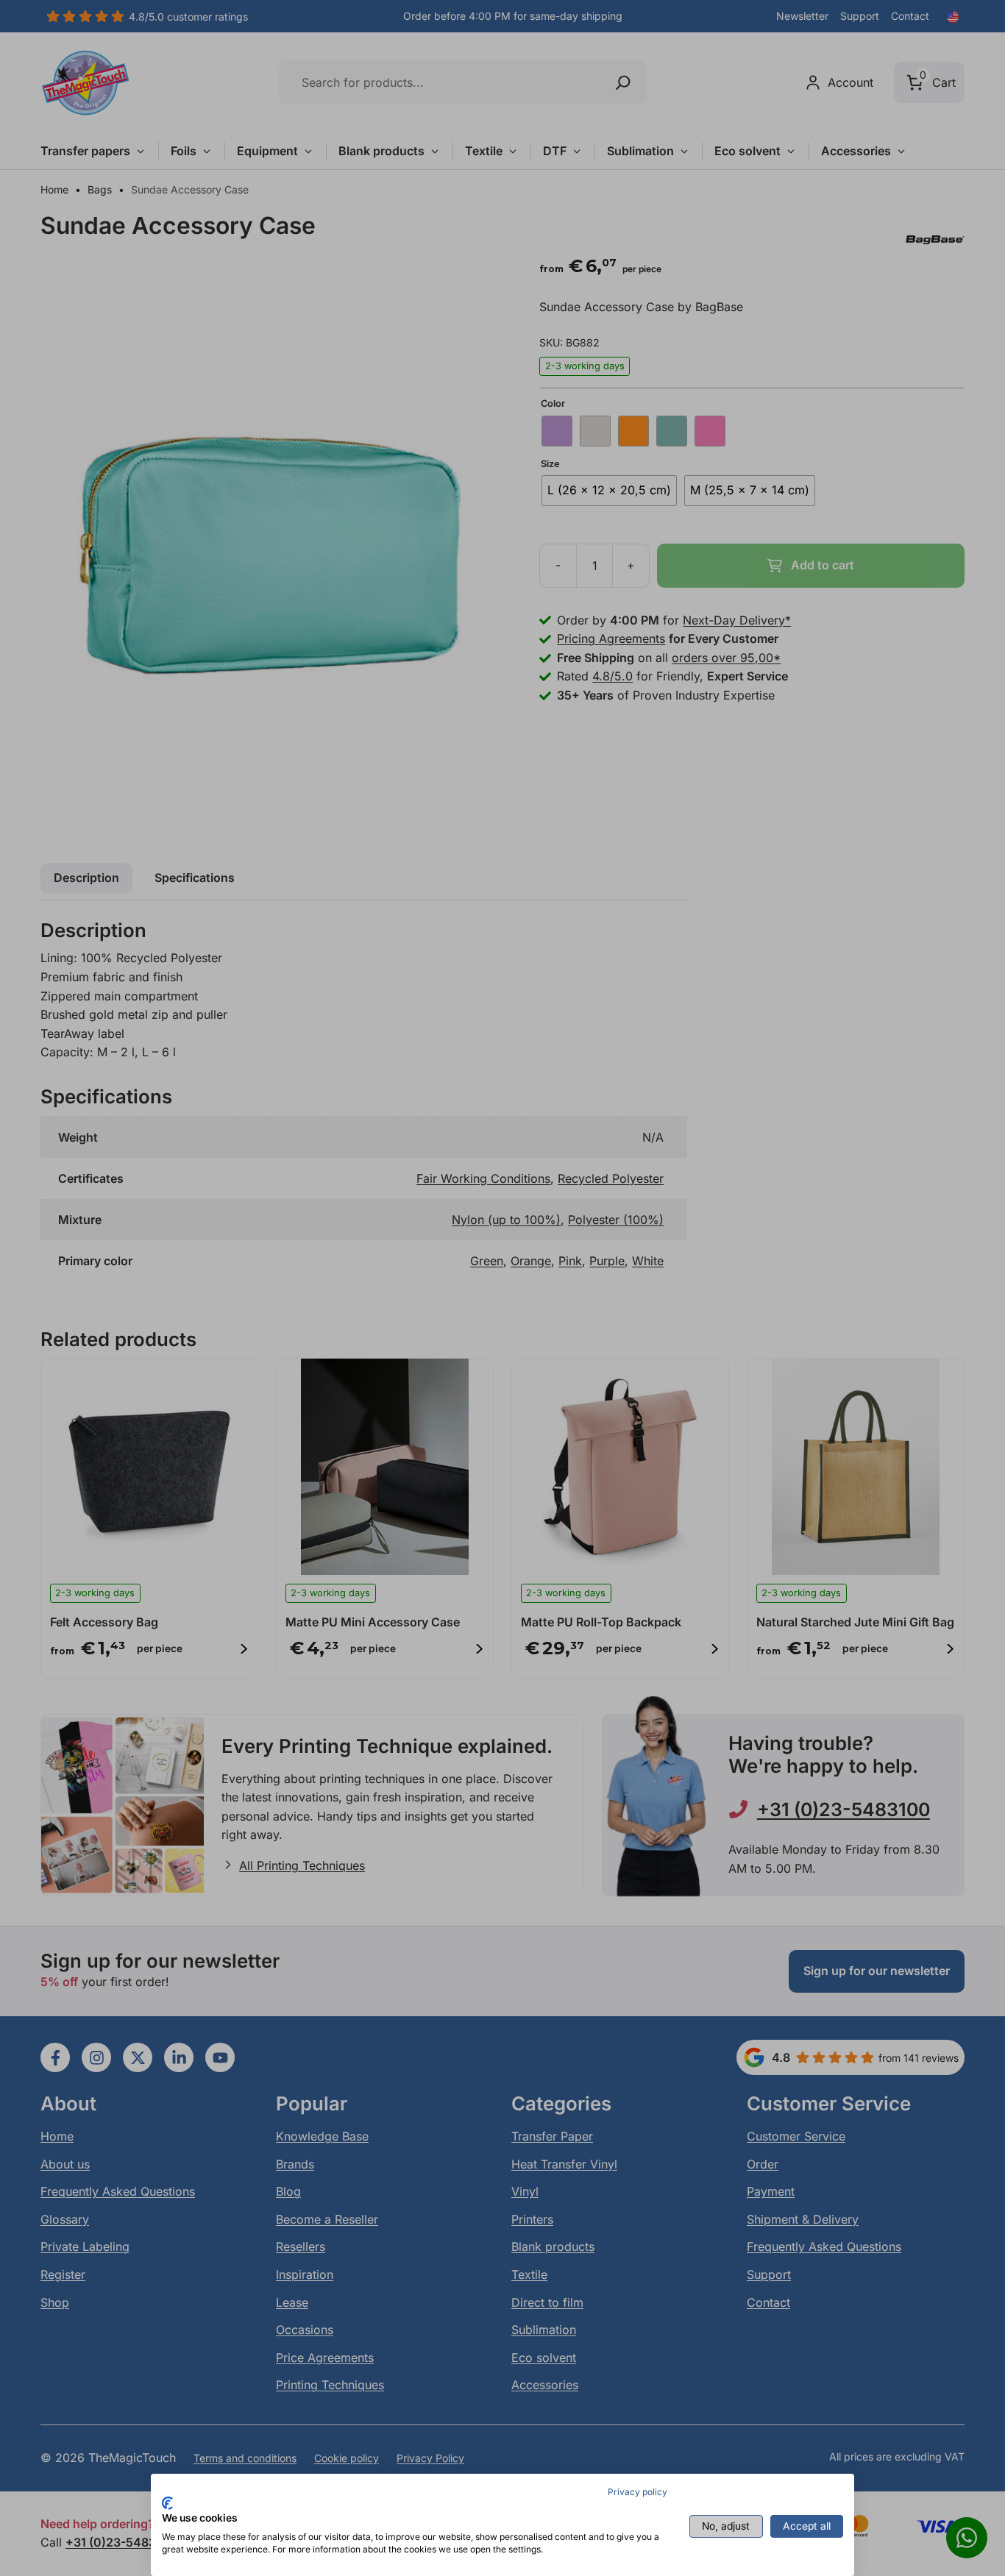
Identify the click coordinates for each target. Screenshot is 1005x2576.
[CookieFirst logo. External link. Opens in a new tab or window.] (167, 2503)
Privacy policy (638, 2492)
